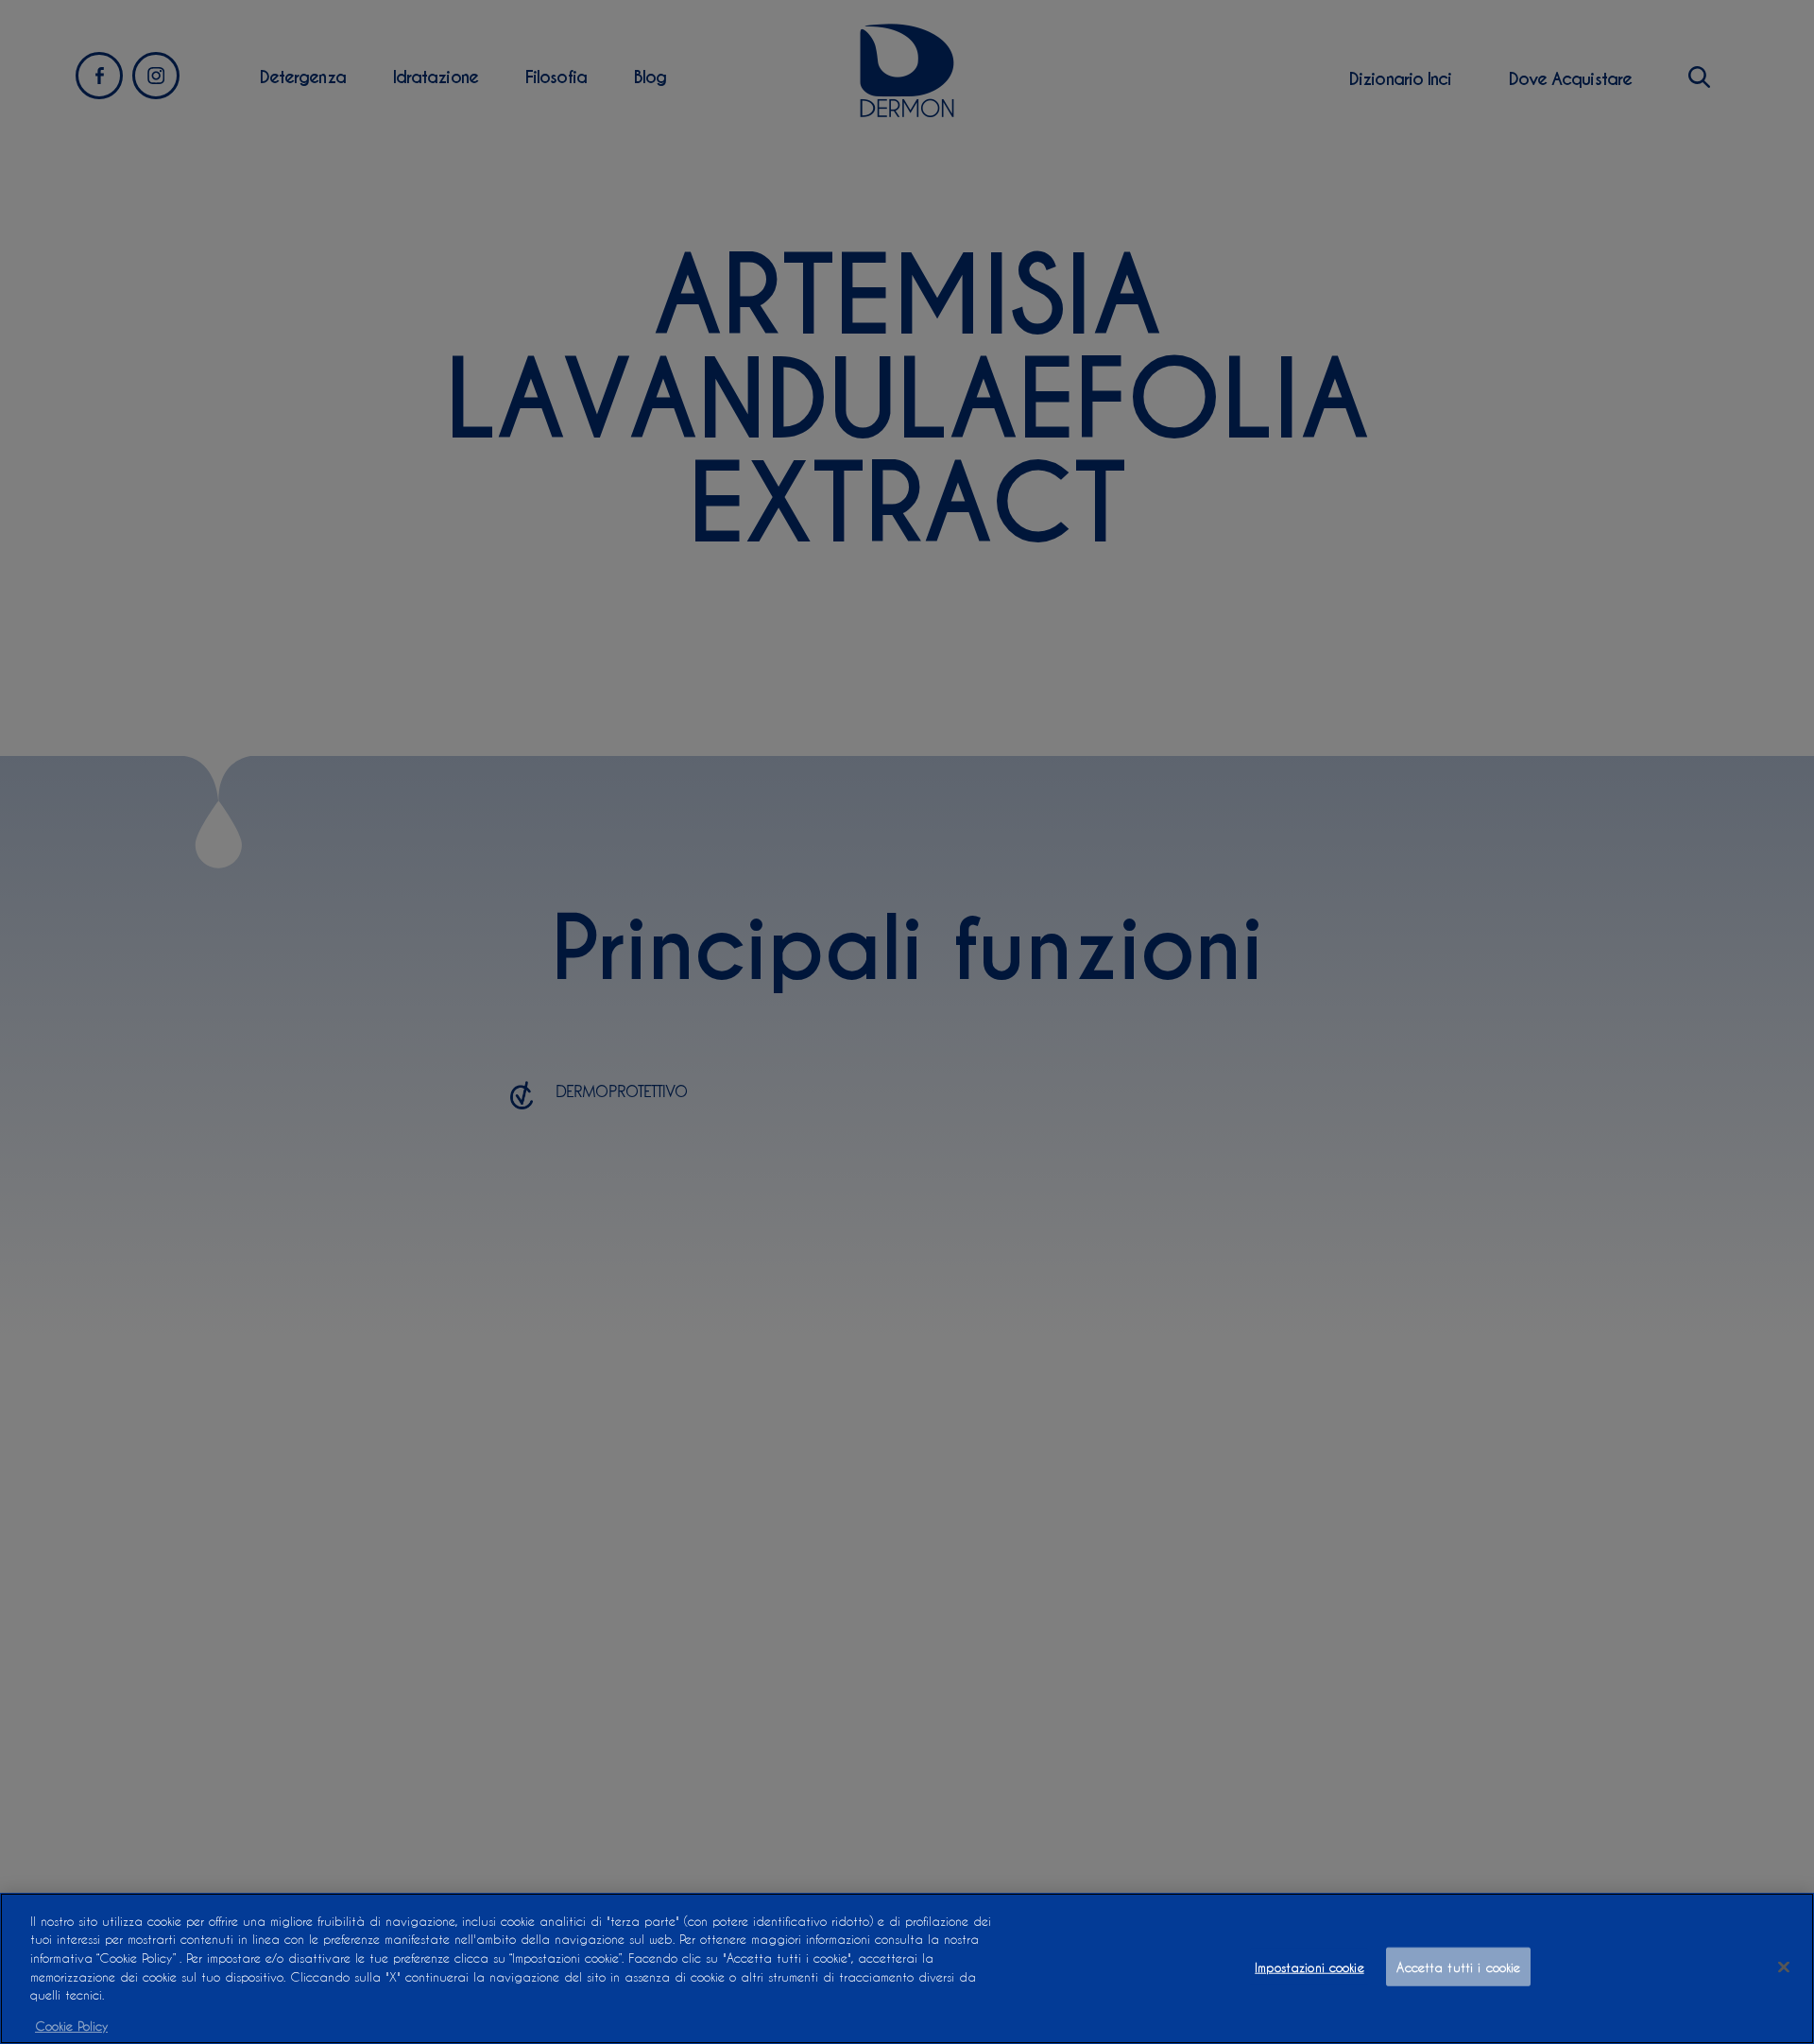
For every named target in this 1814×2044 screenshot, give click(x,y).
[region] (907, 1968)
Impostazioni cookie (1309, 1967)
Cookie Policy (71, 2025)
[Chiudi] (1784, 1967)
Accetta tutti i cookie (1458, 1967)
